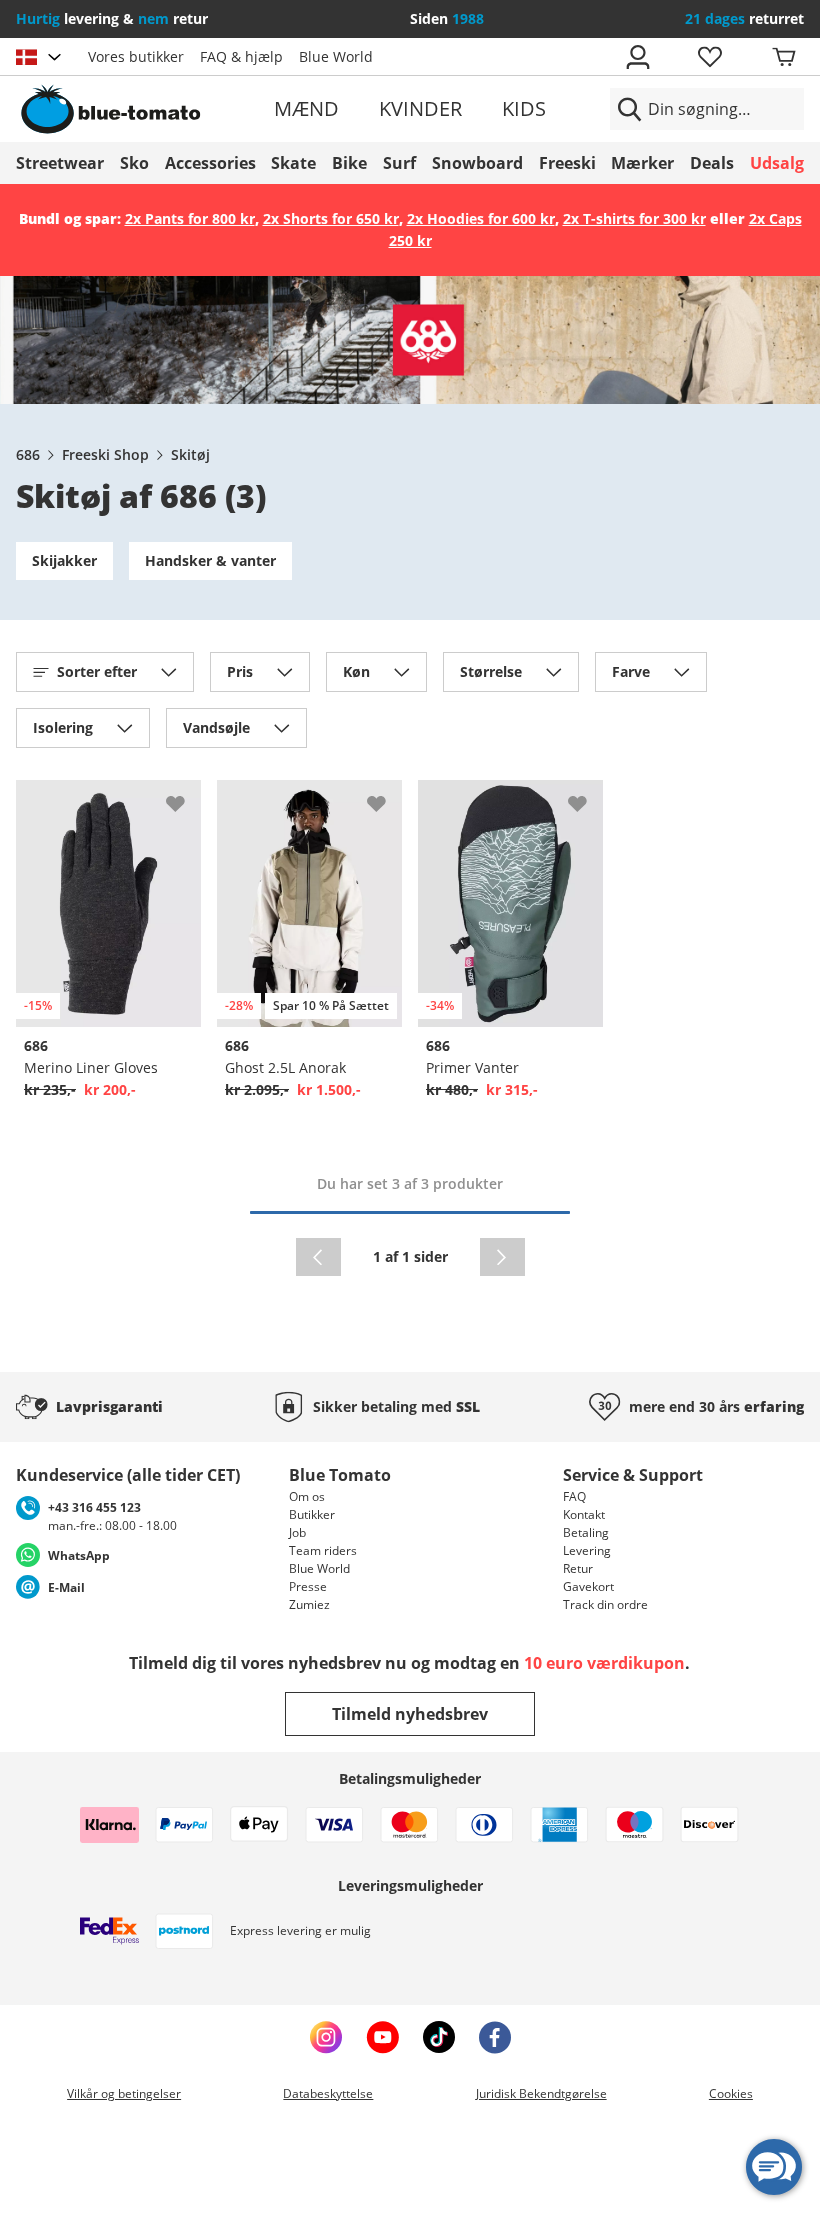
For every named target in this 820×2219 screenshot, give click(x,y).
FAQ (574, 1496)
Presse (308, 1586)
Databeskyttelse (328, 2093)
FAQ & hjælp (241, 56)
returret (744, 18)
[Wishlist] (185, 796)
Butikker (312, 1514)
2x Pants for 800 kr (190, 218)
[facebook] (495, 2037)
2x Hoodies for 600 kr (481, 218)
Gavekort (588, 1586)
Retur (578, 1568)
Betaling (586, 1532)
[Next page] (502, 1257)
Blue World (336, 56)
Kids (524, 108)
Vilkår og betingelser (124, 2093)
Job (297, 1532)
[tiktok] (439, 2037)
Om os (307, 1496)
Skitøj (190, 454)
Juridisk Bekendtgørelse (541, 2093)
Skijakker (64, 560)
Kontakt (584, 1514)
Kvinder (420, 108)
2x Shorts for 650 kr (331, 218)
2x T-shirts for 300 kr (634, 218)
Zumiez (309, 1604)
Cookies (731, 2093)
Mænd (306, 108)
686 (28, 454)
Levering (587, 1550)
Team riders (323, 1550)
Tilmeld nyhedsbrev (410, 1714)
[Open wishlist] (709, 57)
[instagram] (326, 2037)
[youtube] (382, 2037)
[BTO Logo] (142, 109)
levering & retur (112, 18)
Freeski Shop (105, 454)
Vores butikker (136, 56)
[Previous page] (318, 1257)
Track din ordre (605, 1604)
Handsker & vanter (210, 560)
